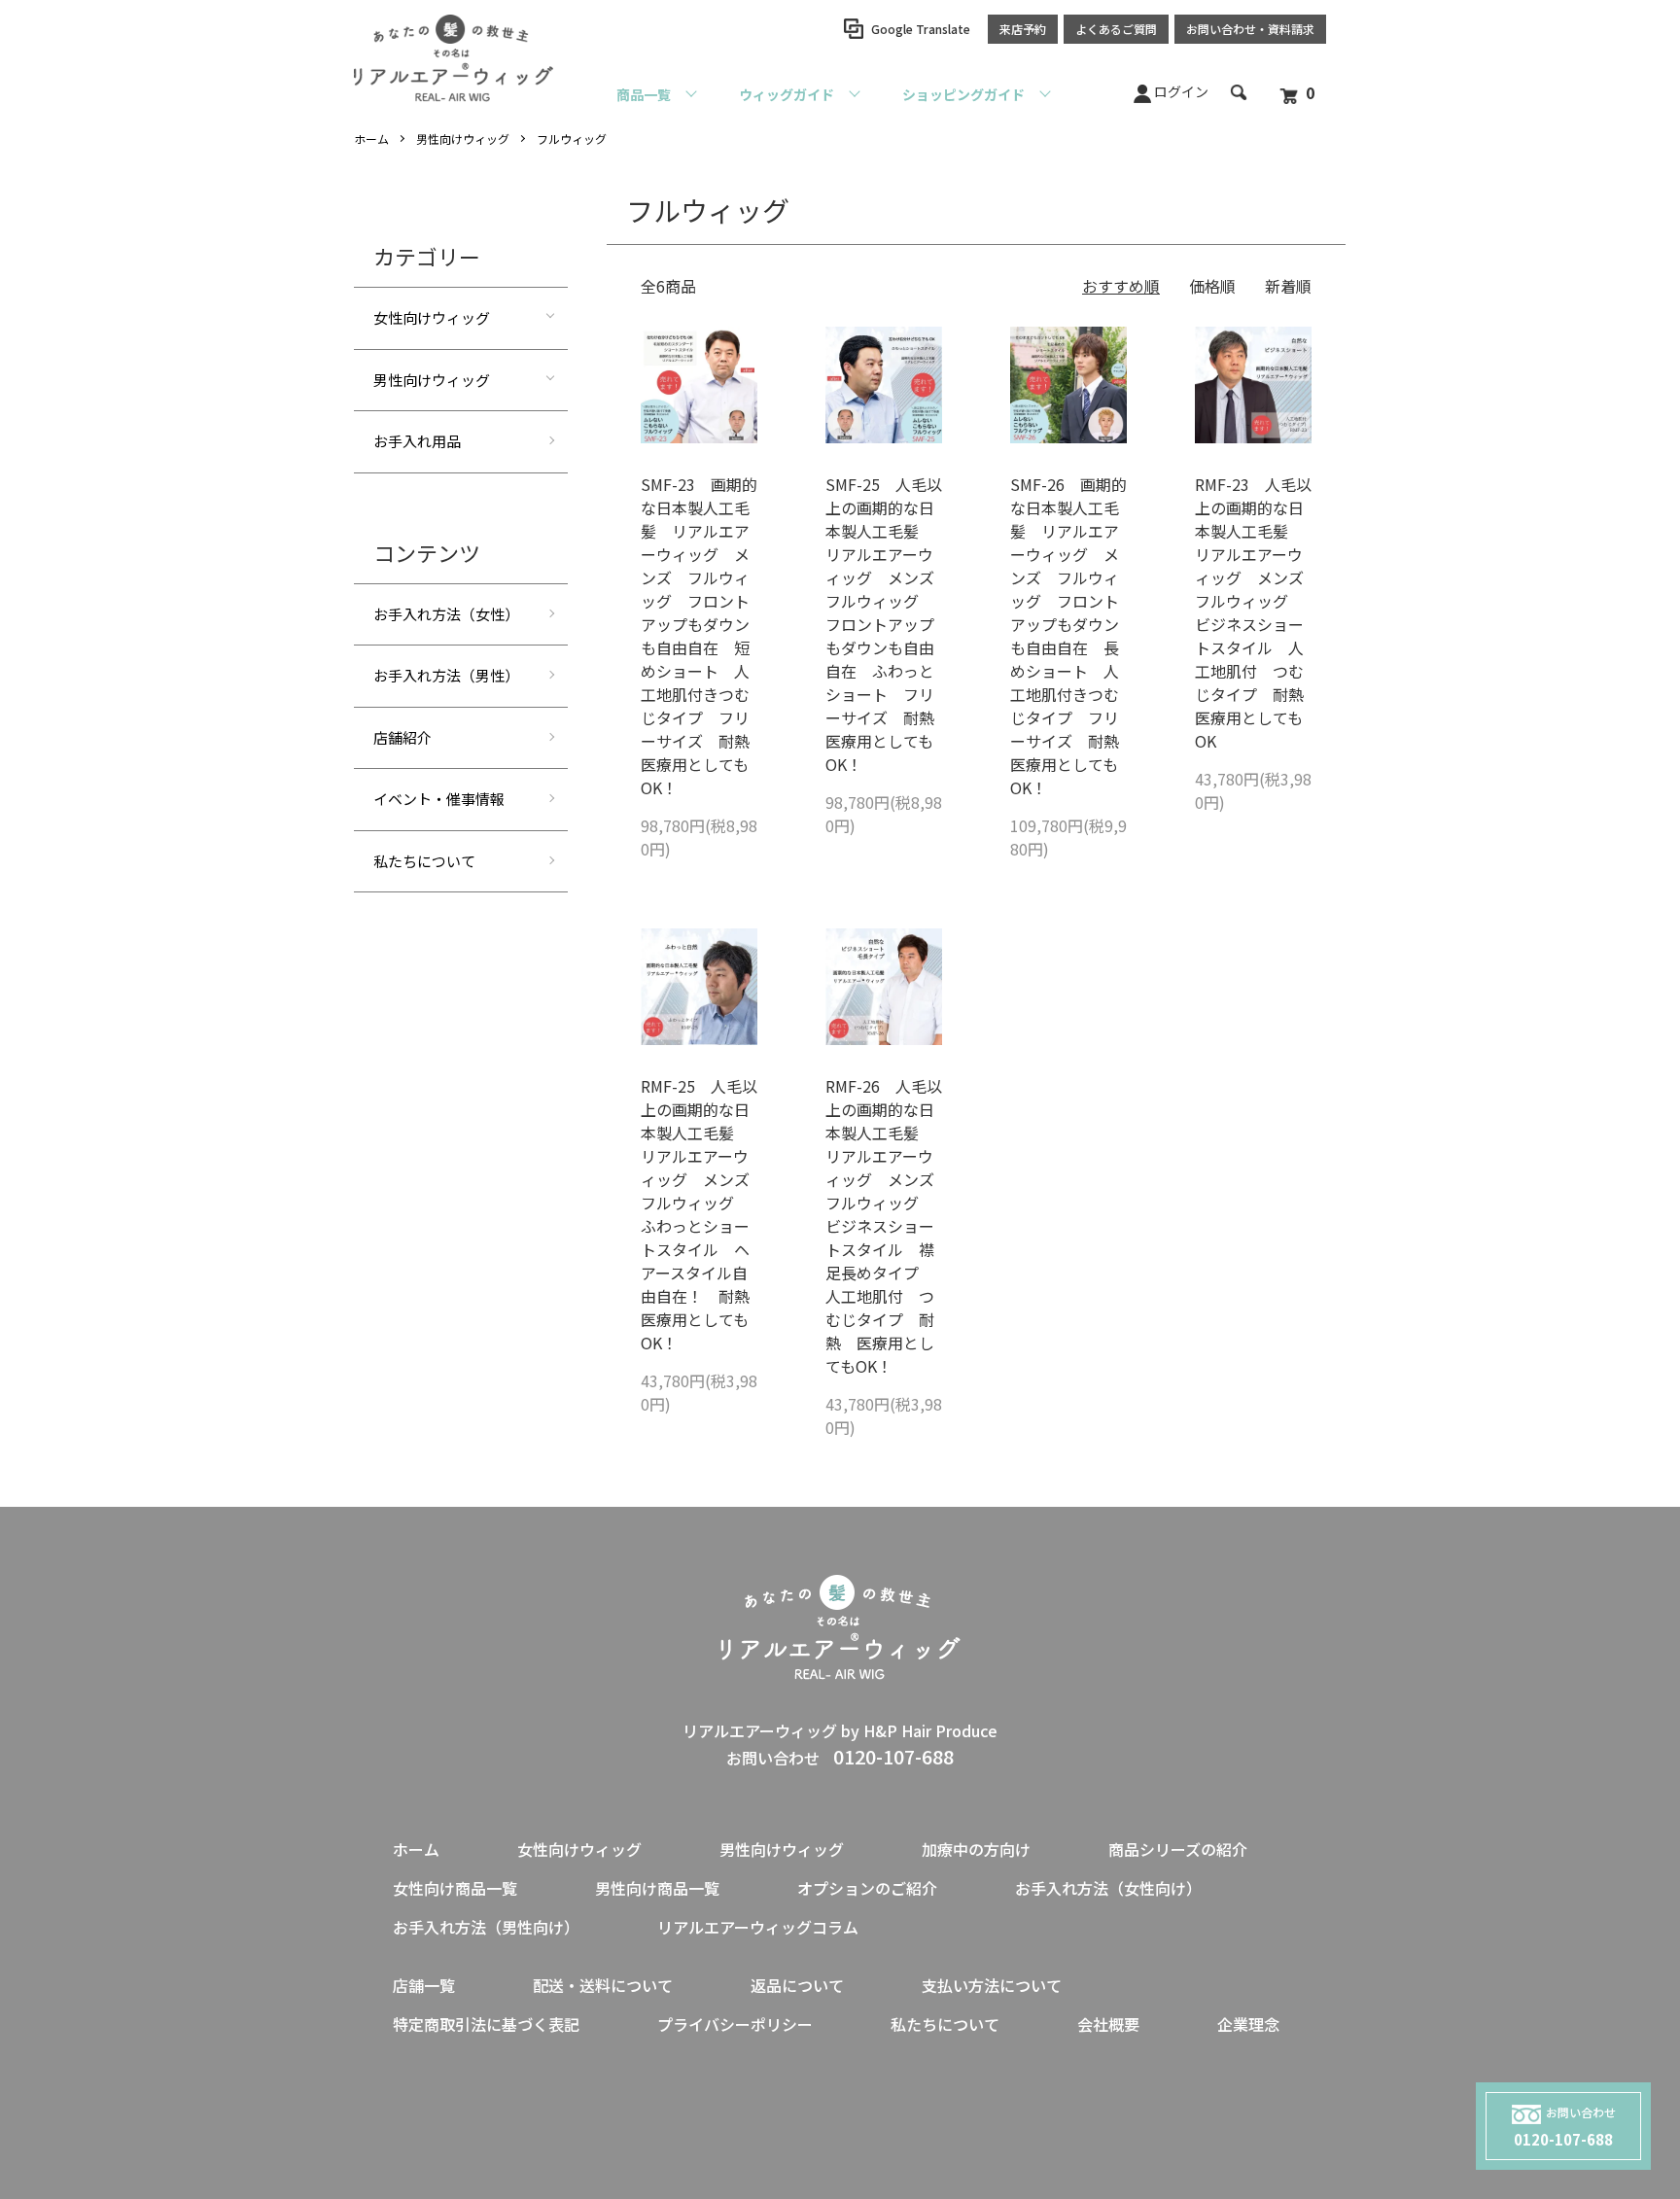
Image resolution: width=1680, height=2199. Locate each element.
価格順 (1212, 286)
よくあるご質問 (1116, 29)
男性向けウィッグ (463, 139)
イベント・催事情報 (439, 799)
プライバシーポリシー (735, 2024)
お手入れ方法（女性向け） (1108, 1888)
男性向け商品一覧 (657, 1888)
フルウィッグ (572, 139)
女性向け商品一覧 (455, 1888)
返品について (797, 1985)
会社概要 (1108, 2024)
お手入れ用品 (417, 441)
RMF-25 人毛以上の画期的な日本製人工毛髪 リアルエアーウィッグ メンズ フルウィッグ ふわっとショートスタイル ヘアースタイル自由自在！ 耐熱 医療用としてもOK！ (703, 1214)
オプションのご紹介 (867, 1888)
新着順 (1288, 286)
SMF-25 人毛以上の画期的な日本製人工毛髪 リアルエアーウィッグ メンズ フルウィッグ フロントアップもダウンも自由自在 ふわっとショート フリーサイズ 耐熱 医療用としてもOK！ (888, 624)
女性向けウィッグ (432, 317)
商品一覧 (644, 94)
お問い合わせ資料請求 (1250, 29)
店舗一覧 (424, 1985)
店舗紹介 (402, 737)
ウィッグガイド (787, 94)
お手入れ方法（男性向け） (486, 1927)
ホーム (371, 139)
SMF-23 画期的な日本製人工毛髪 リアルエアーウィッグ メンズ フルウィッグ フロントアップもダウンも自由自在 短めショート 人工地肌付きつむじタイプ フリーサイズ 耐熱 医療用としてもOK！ (703, 636)
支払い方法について (992, 1985)
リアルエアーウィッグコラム (758, 1927)
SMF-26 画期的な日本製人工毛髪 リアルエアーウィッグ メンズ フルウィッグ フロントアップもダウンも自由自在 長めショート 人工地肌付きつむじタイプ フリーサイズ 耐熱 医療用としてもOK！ (1072, 636)
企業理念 (1248, 2024)
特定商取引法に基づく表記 (486, 2024)
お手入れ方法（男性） (446, 675)
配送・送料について (603, 1985)
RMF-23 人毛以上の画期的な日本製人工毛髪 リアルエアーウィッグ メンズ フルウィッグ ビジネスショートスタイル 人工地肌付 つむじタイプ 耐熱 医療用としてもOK (1257, 612)
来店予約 (1023, 29)
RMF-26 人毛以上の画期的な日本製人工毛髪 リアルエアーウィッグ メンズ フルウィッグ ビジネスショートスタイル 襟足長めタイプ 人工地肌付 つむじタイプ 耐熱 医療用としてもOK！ (888, 1226)
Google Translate (921, 29)
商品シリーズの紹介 (1178, 1849)
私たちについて (424, 861)
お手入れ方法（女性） (446, 614)
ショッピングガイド (963, 94)
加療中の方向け (976, 1849)
